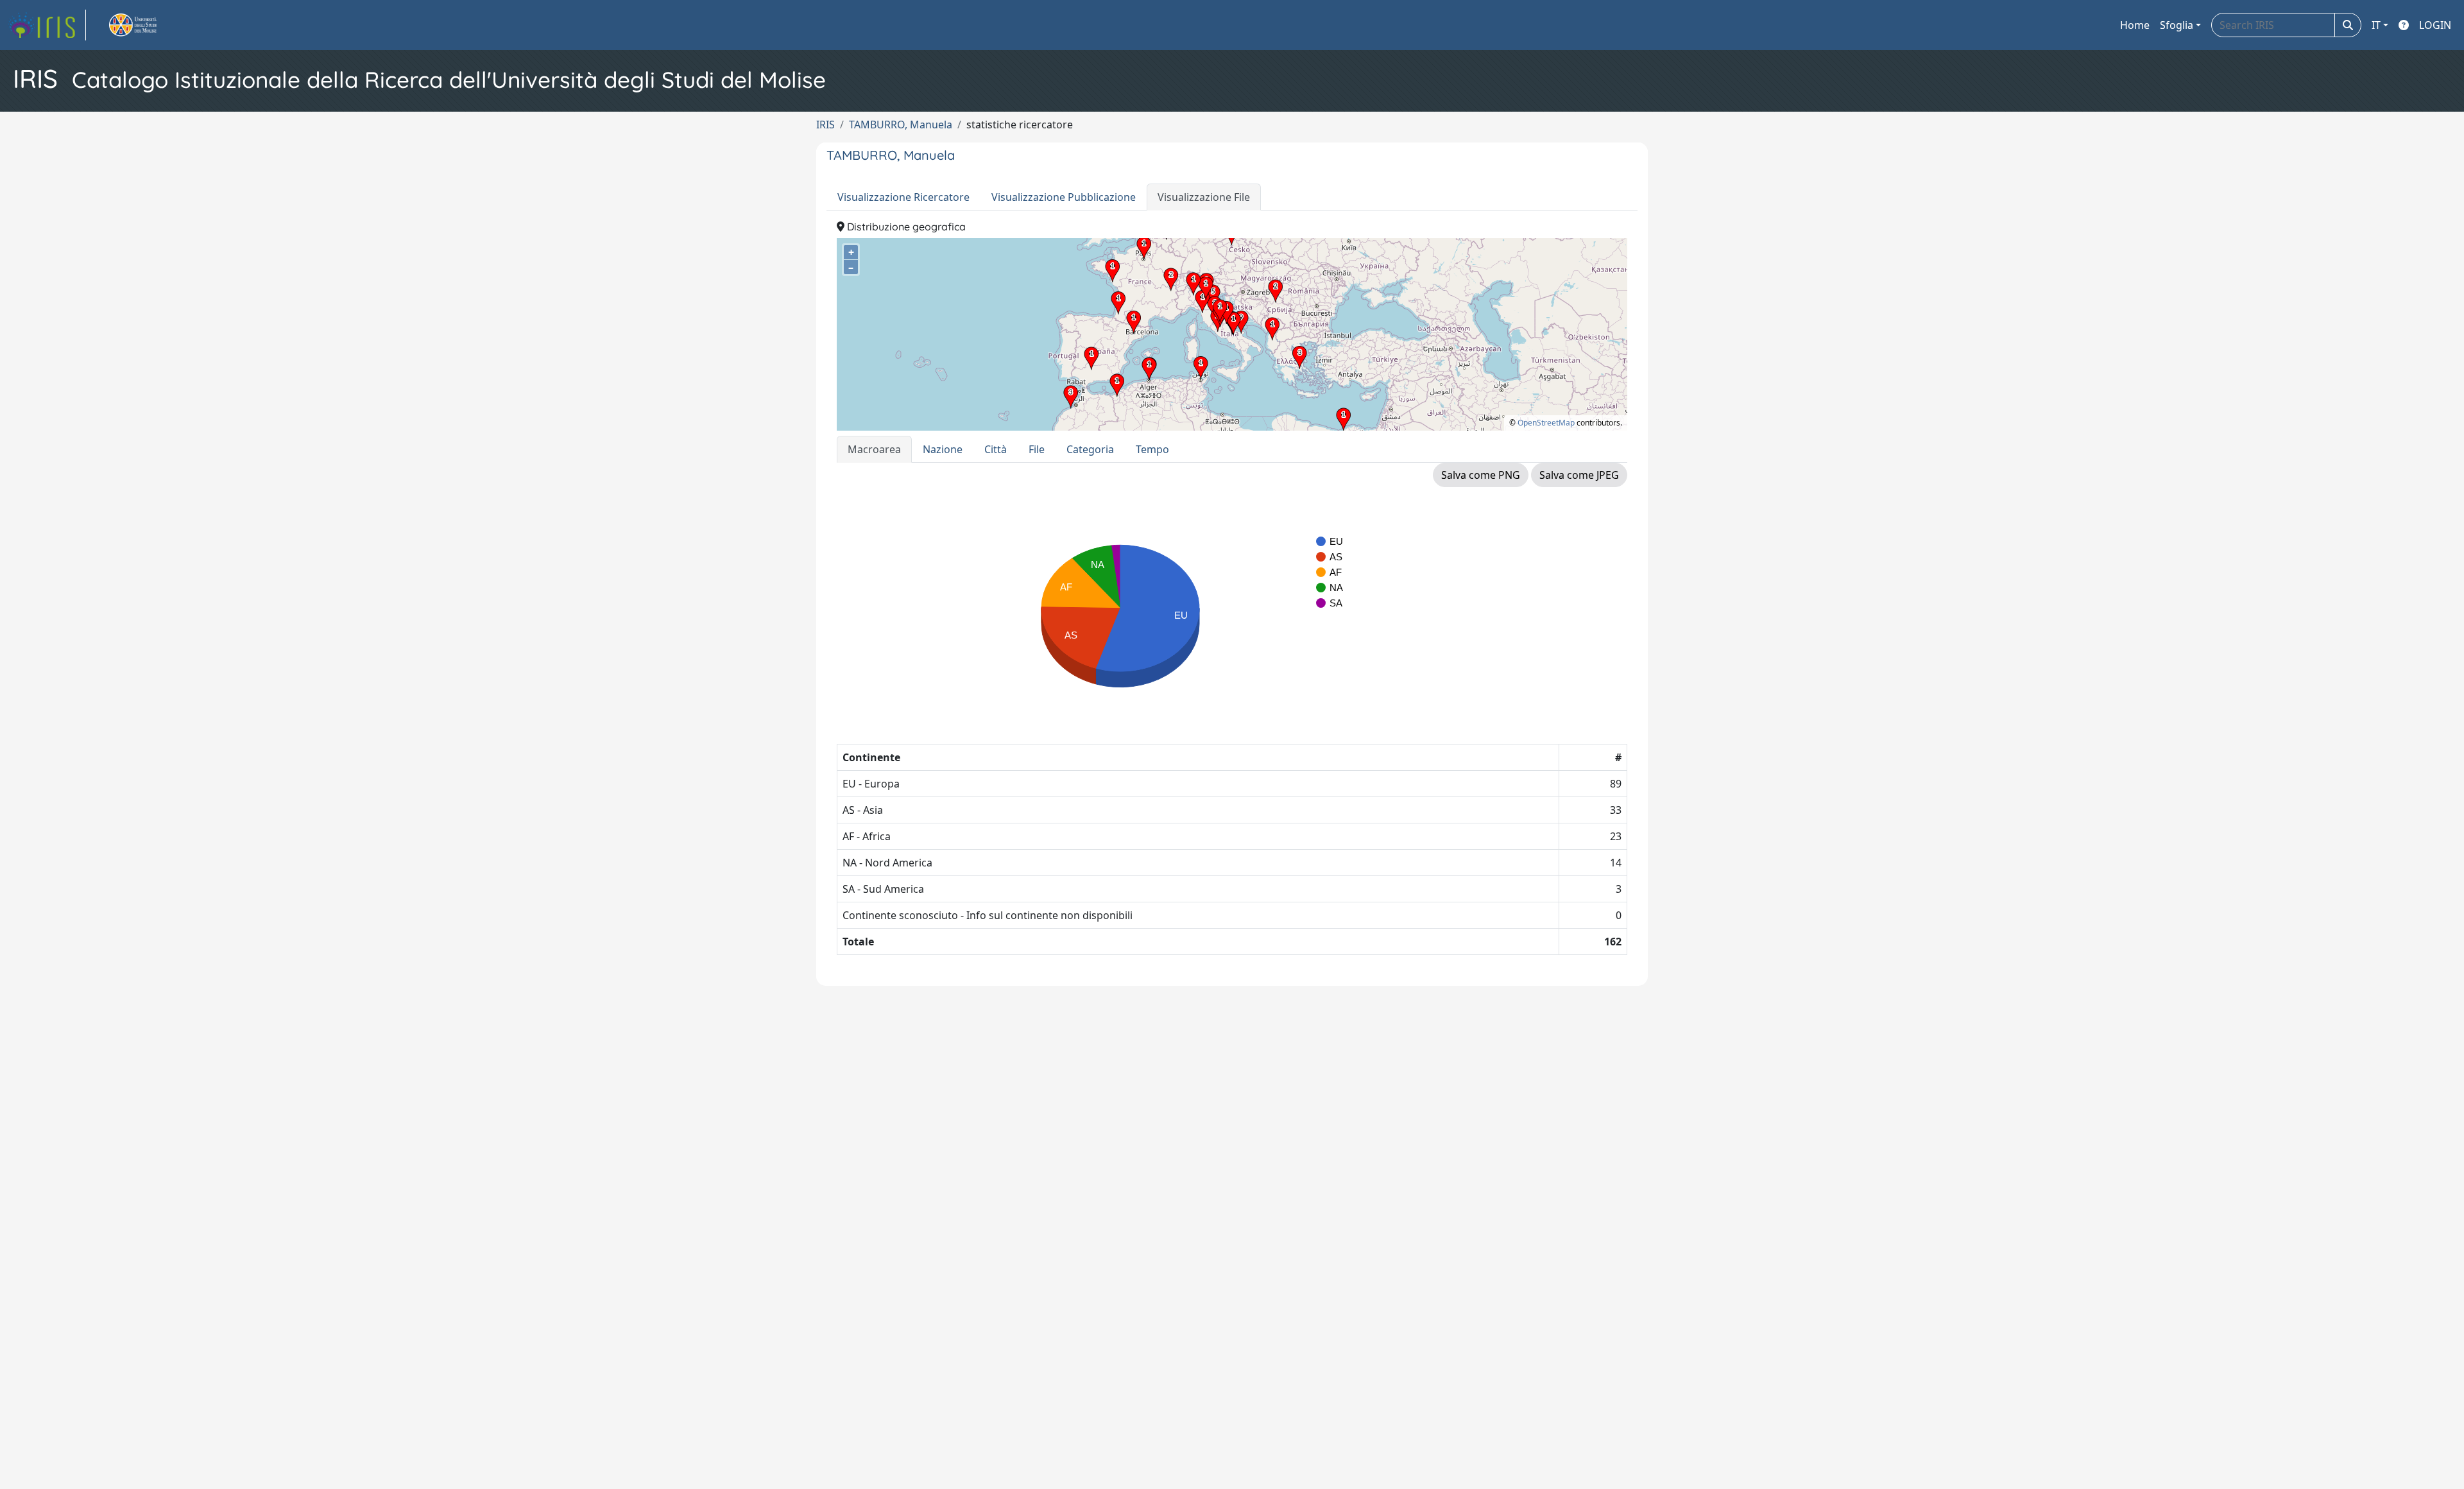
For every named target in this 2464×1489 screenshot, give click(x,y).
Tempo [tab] (1152, 449)
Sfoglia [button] (2177, 25)
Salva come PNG (1481, 475)
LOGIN (2435, 25)
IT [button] (2376, 25)
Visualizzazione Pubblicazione (1064, 197)
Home (2135, 25)
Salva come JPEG (1579, 475)
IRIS (826, 125)
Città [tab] (996, 449)
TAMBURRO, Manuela (901, 125)
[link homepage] (47, 25)
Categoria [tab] (1090, 449)
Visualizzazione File (1204, 197)
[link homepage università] (148, 25)
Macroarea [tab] (874, 449)
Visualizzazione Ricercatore (903, 197)
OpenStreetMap (1546, 423)
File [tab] (1037, 449)
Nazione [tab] (943, 449)
